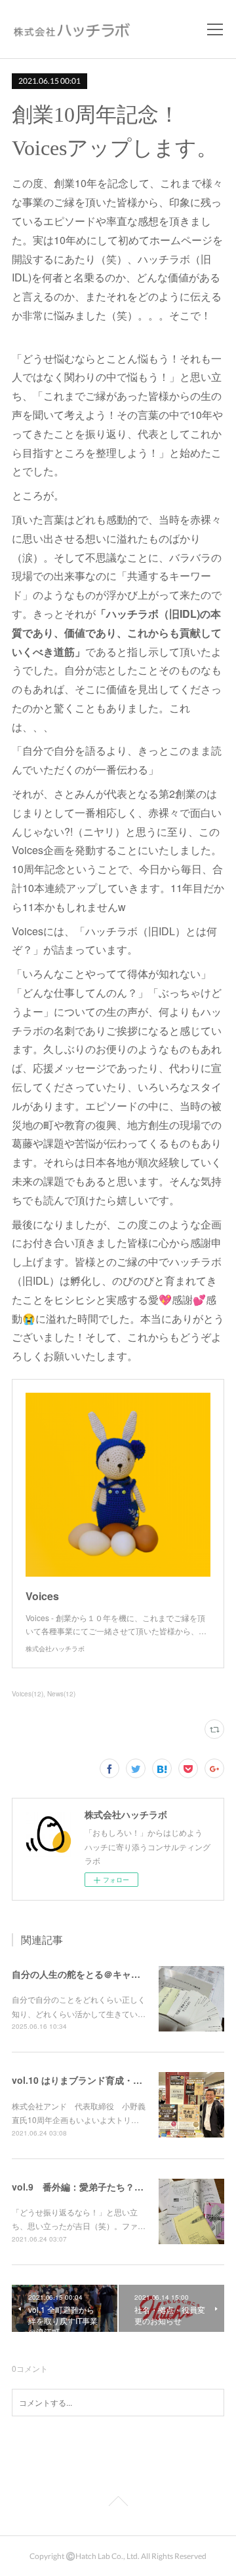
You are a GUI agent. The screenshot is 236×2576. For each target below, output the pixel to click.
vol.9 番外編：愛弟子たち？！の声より (96, 2187)
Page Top (118, 2503)
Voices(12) (28, 1694)
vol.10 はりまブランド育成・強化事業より (100, 2080)
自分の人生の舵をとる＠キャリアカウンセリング (113, 1974)
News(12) (61, 1694)
